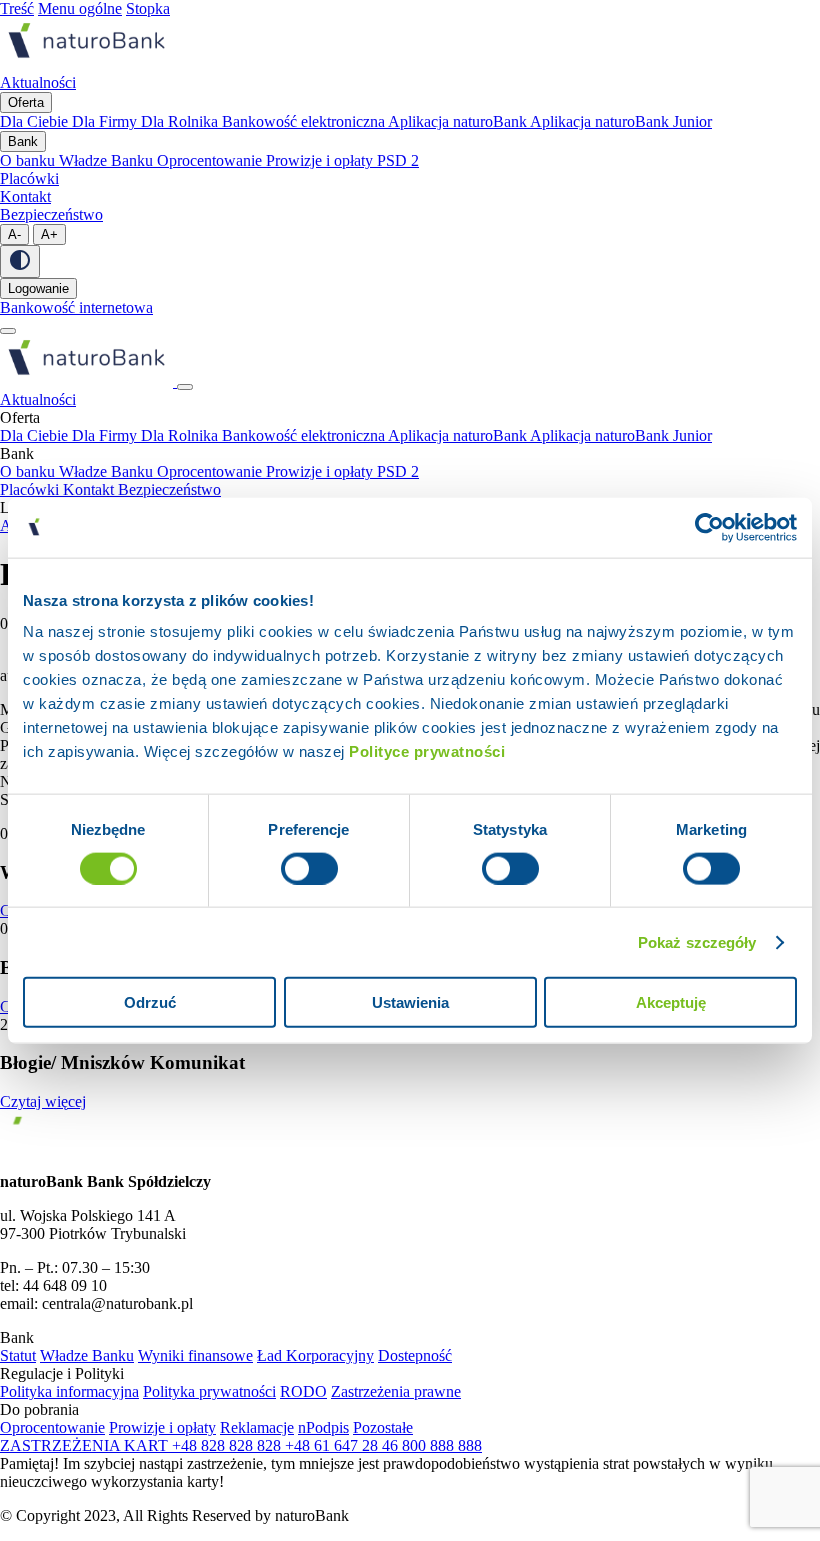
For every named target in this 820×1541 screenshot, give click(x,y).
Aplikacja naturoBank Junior (621, 121)
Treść (17, 8)
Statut (18, 1355)
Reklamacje (257, 1427)
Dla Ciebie (36, 121)
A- (14, 234)
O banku (29, 160)
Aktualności (38, 399)
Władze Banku (108, 160)
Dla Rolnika (181, 121)
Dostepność (415, 1355)
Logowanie (38, 288)
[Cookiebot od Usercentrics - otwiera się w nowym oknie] (709, 527)
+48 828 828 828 (228, 1445)
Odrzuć (150, 1002)
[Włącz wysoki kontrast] (20, 261)
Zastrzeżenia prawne (396, 1391)
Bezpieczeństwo (169, 489)
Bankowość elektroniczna (305, 121)
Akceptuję (671, 1002)
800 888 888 (442, 1445)
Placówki (31, 489)
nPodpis (323, 1427)
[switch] (309, 868)
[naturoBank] (86, 64)
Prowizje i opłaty (321, 160)
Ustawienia (410, 1002)
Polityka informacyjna (69, 1391)
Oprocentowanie (211, 160)
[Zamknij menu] (185, 387)
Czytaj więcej (43, 1101)
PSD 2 (398, 160)
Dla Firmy (106, 121)
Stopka (148, 8)
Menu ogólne (80, 8)
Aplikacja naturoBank (459, 121)
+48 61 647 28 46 (343, 1445)
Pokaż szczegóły (697, 941)
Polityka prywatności (209, 1391)
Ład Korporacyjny (315, 1355)
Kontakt (90, 489)
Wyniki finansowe (195, 1355)
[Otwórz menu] (8, 331)
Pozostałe (383, 1427)
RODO (303, 1391)
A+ (49, 234)
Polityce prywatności (427, 751)
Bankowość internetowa (76, 307)
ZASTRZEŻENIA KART (86, 1445)
